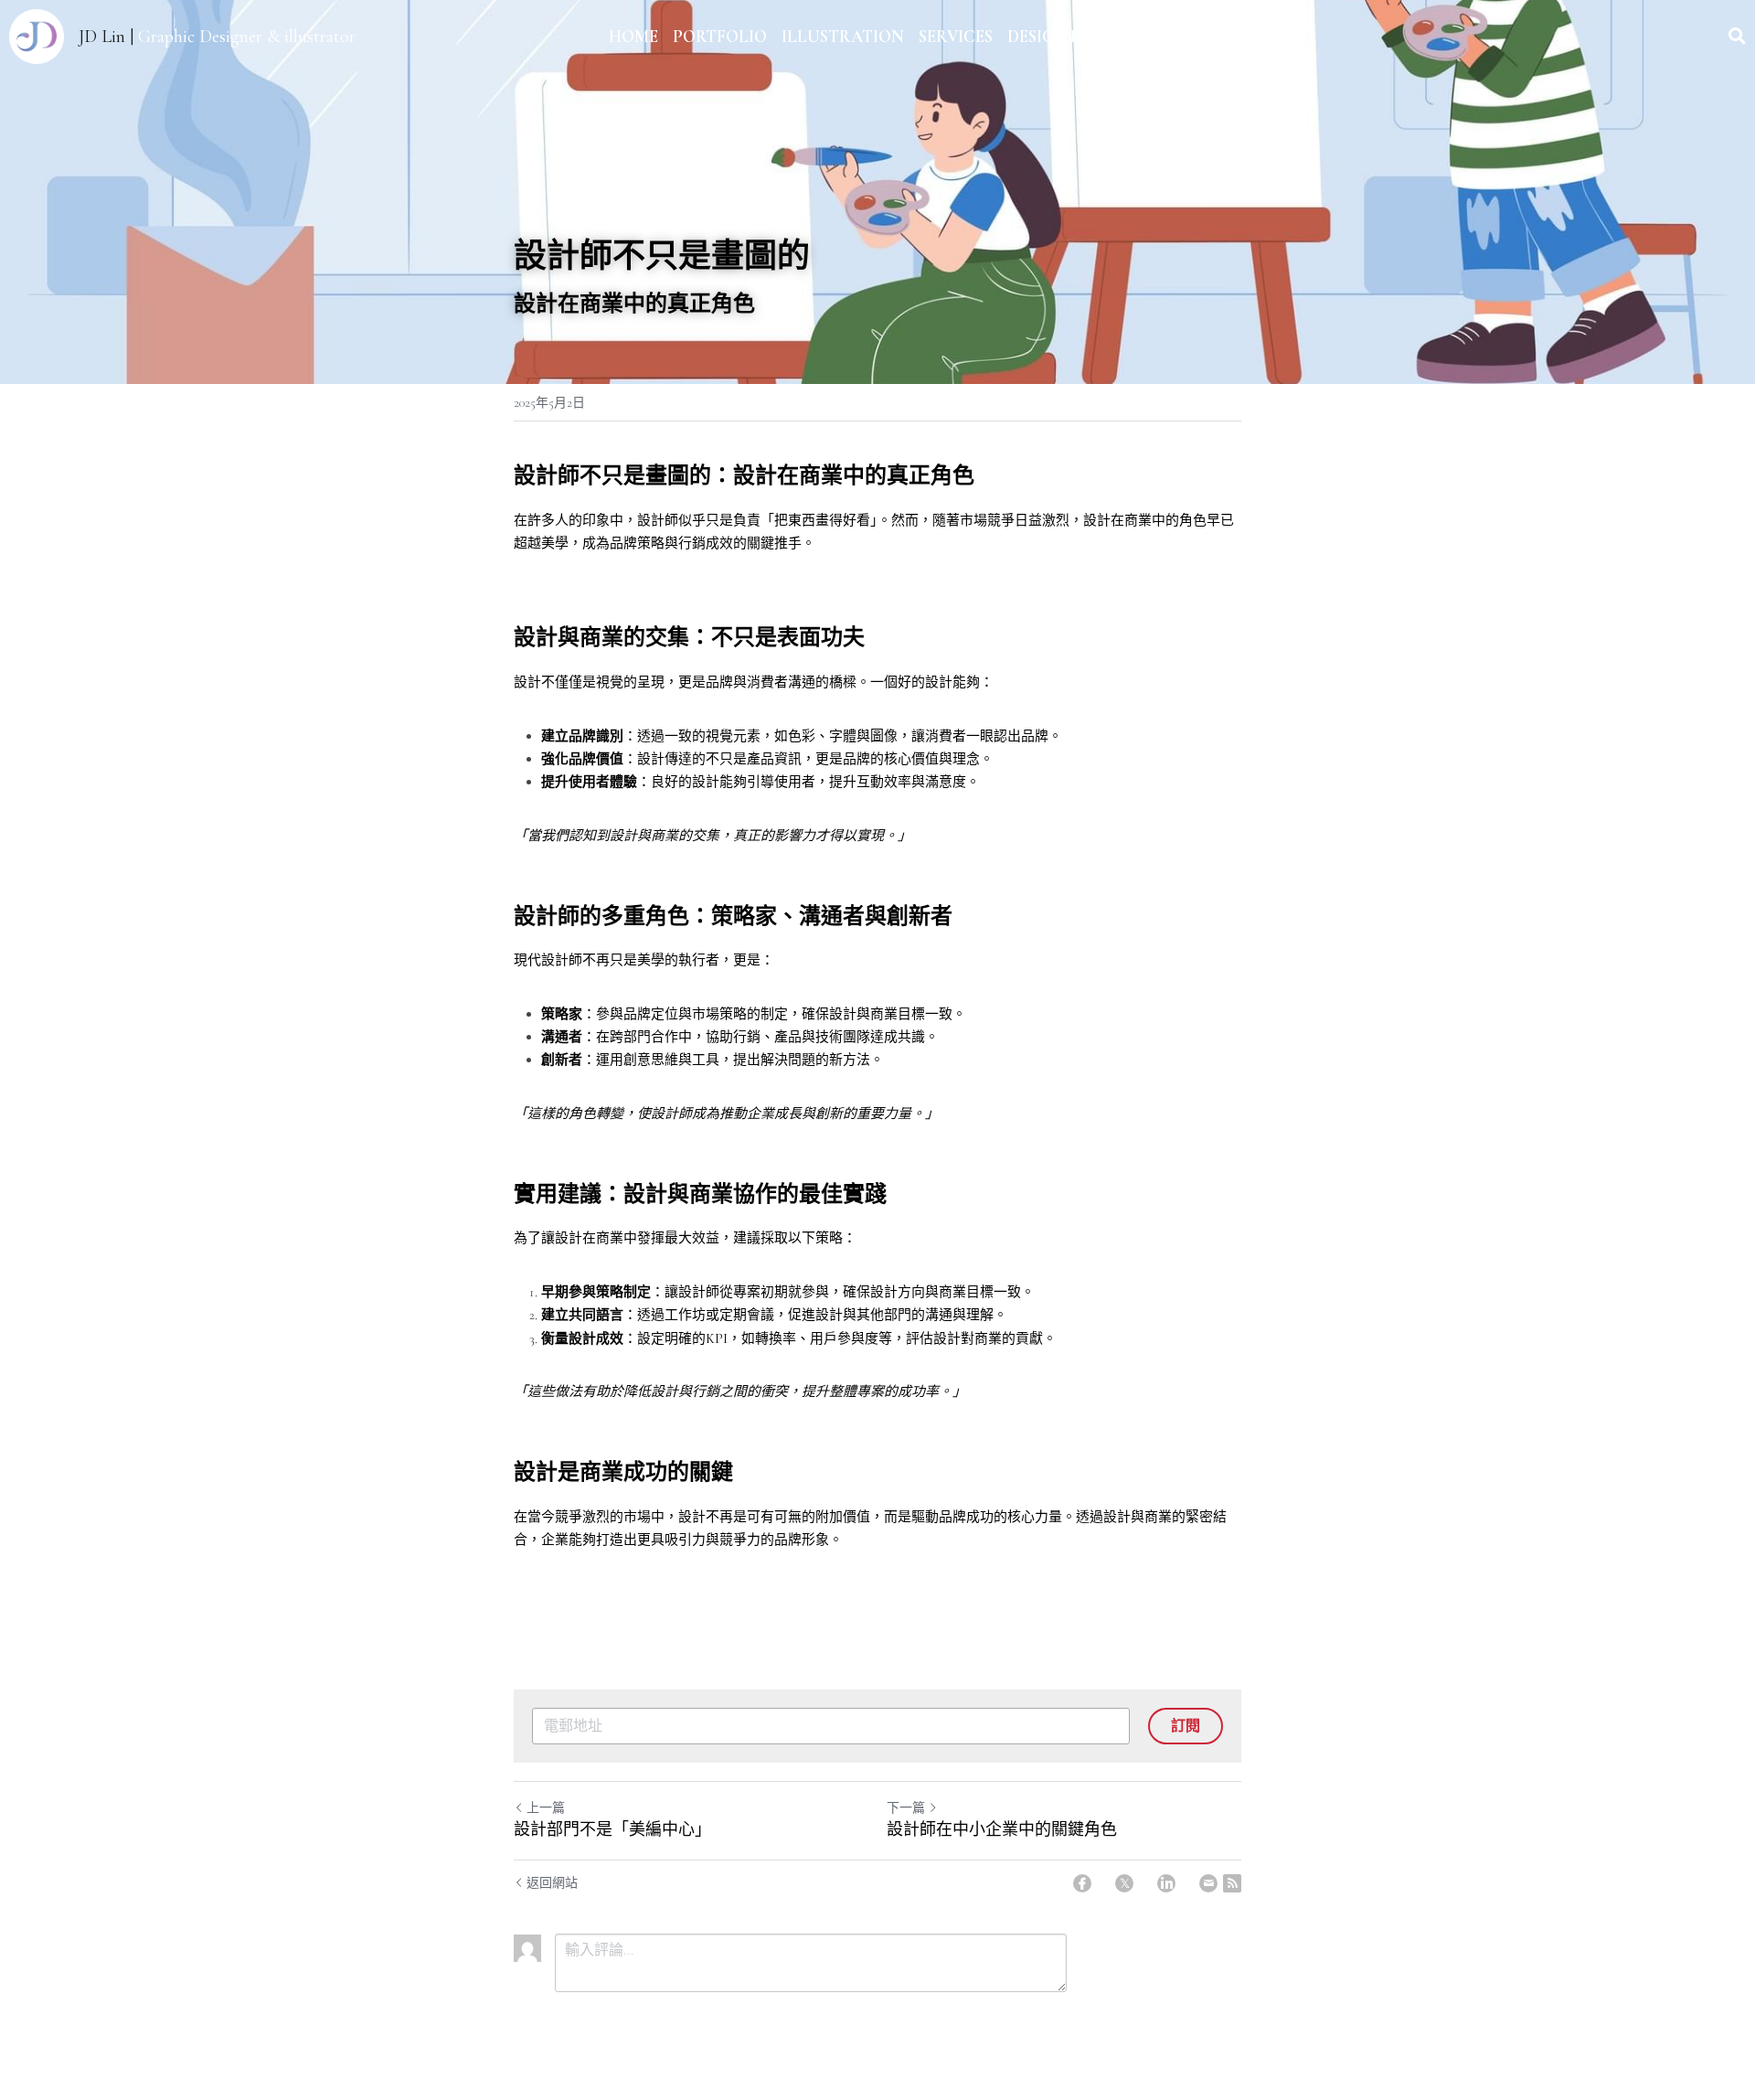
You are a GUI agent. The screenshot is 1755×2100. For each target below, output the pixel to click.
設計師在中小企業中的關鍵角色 (1002, 1829)
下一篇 (906, 1808)
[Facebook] (1082, 1883)
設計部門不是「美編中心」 (612, 1829)
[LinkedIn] (1166, 1883)
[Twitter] (1124, 1883)
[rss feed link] (1232, 1883)
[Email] (1208, 1883)
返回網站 (552, 1883)
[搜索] (1737, 37)
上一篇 (546, 1808)
